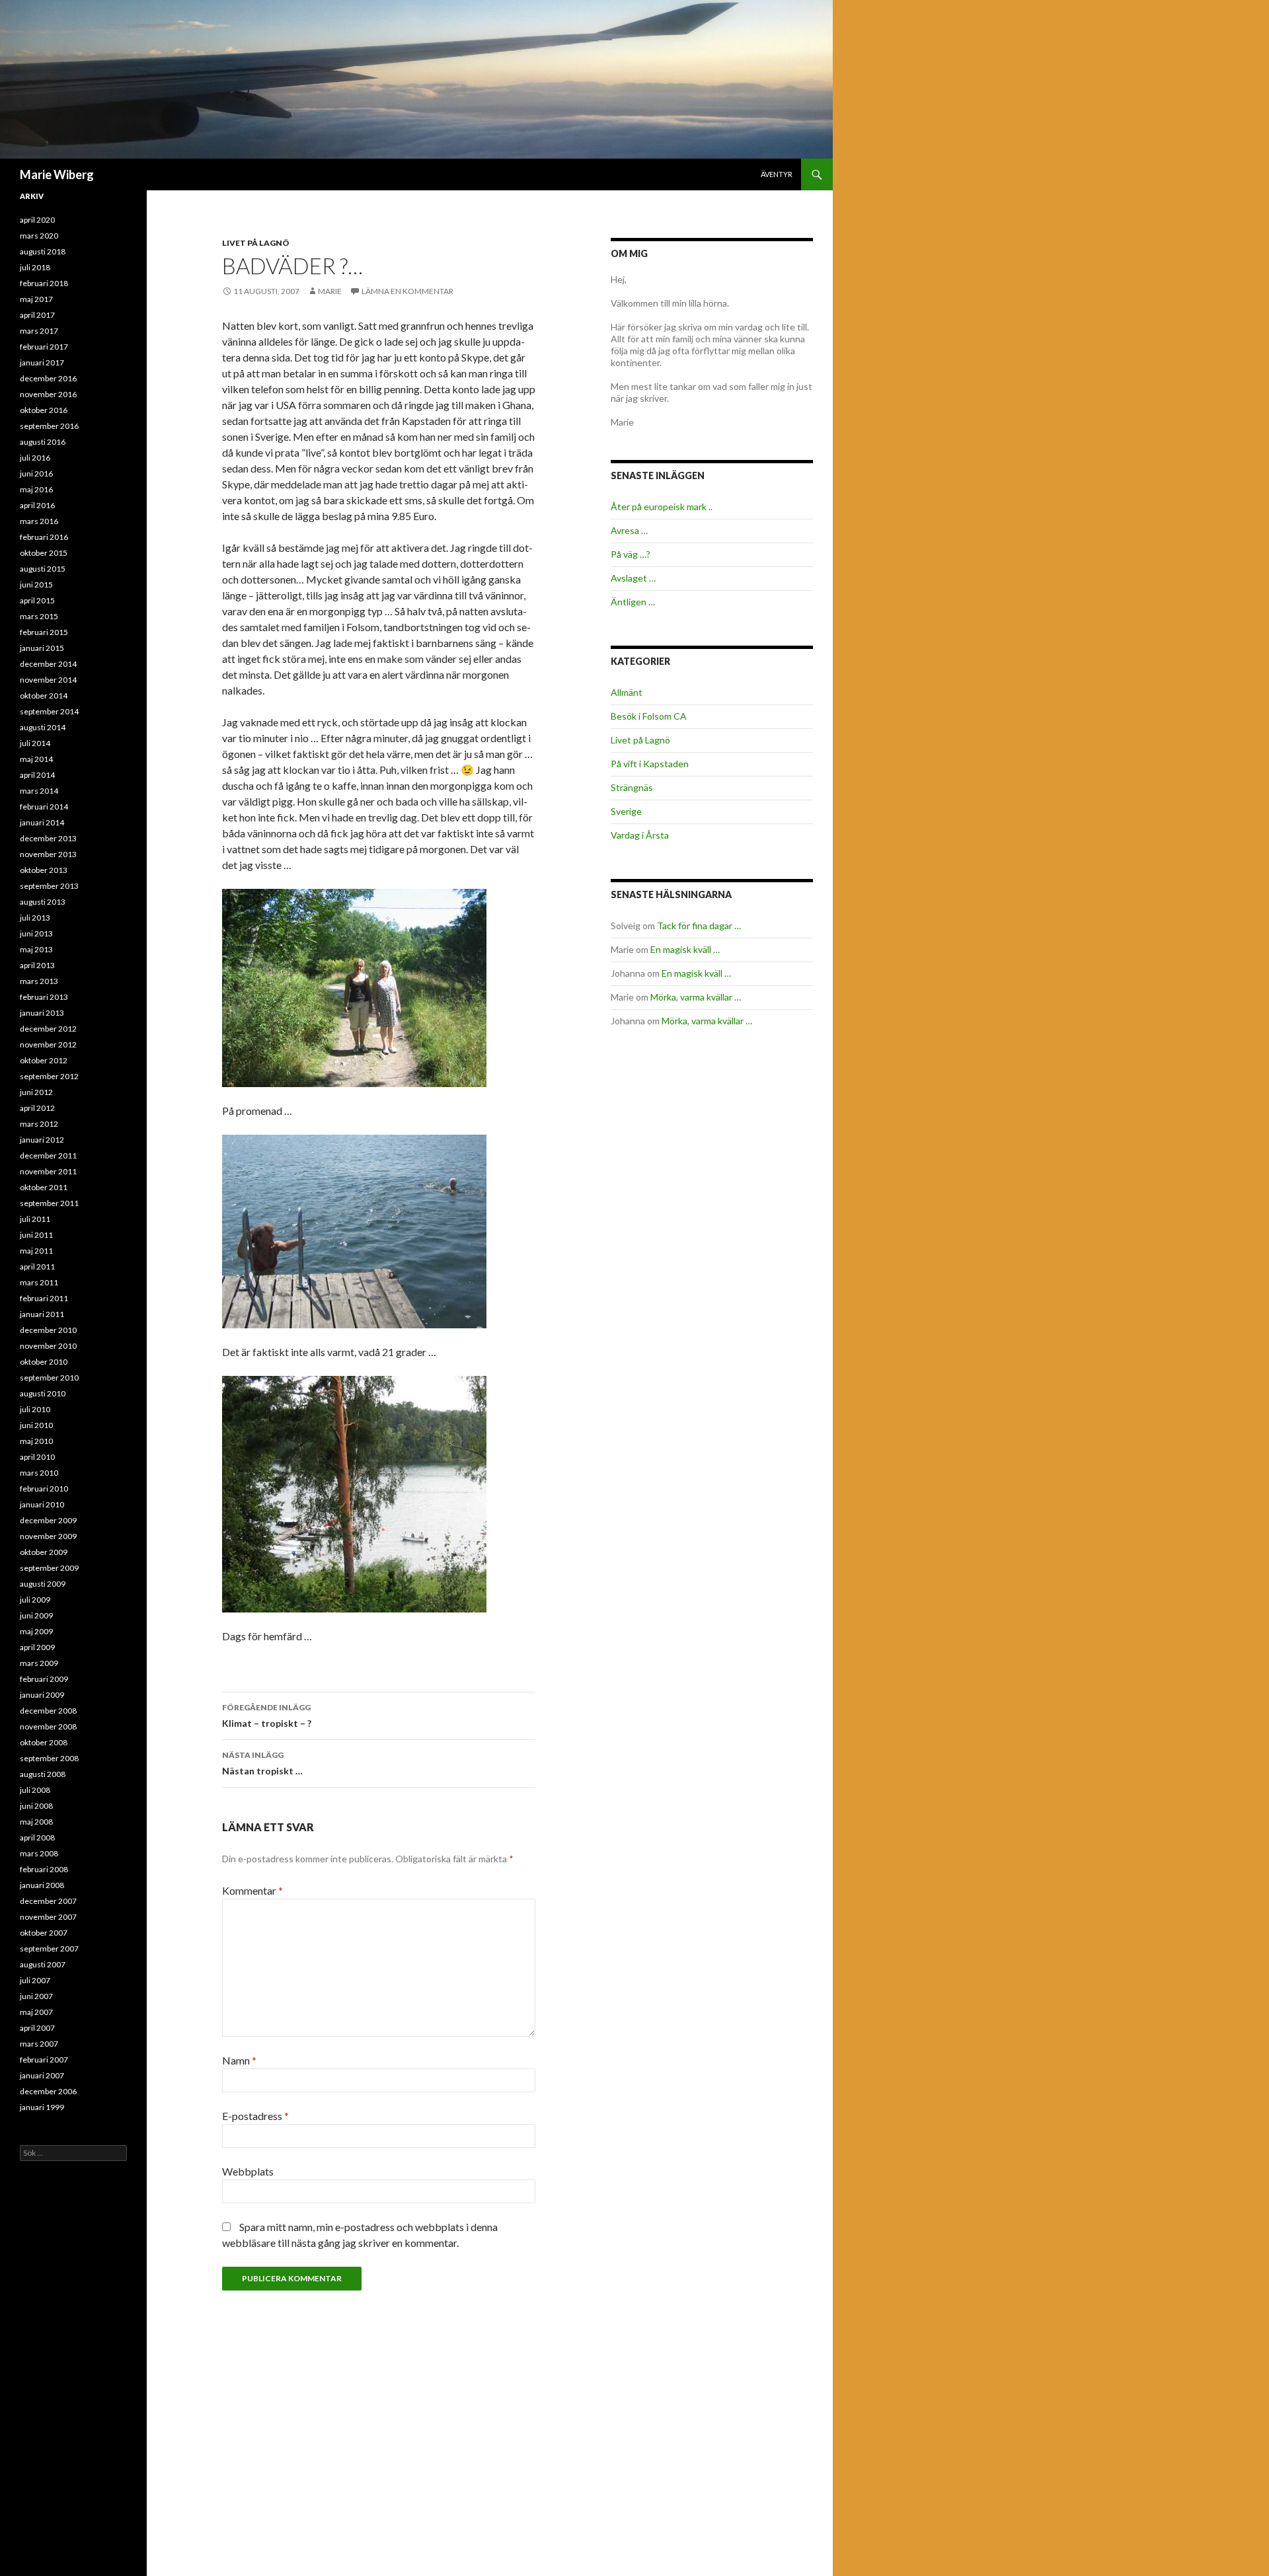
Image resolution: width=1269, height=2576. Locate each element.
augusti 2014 (43, 727)
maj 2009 (36, 1631)
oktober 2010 (44, 1362)
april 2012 (37, 1108)
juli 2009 (35, 1600)
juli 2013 (35, 918)
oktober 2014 (44, 696)
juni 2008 (36, 1806)
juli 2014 (35, 743)
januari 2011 (42, 1314)
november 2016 (48, 394)
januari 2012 (42, 1140)
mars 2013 (39, 981)
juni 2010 (36, 1425)
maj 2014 (36, 759)
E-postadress (255, 2116)
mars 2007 (39, 2044)
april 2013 (37, 965)
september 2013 (49, 886)
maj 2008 (36, 1822)
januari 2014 (42, 822)
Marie (330, 291)
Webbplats (248, 2171)
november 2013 (48, 854)
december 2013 (48, 838)
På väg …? (631, 554)
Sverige (626, 811)
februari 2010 (44, 1489)
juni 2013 (36, 933)
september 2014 (49, 711)
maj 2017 (36, 299)
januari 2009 (42, 1695)
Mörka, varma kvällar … (696, 997)
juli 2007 (35, 1980)
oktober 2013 (44, 870)
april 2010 (37, 1457)
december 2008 (48, 1711)
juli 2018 (35, 267)
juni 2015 (36, 585)
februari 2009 (44, 1679)
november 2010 (48, 1346)
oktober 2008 (44, 1742)
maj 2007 (36, 2012)
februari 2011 (44, 1298)
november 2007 (48, 1917)
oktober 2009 (44, 1552)
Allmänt (627, 692)
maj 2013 (36, 949)
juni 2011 (36, 1235)
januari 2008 (42, 1885)
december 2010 (48, 1330)
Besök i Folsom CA (649, 716)
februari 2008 (44, 1869)
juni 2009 (36, 1615)
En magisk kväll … (685, 949)
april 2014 (37, 775)
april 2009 (37, 1647)
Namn (239, 2060)
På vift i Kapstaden (650, 764)
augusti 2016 (43, 442)
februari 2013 (44, 997)
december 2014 (48, 664)
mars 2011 (39, 1282)
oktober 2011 (44, 1187)
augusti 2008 (43, 1774)
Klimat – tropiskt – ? (267, 1716)
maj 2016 (36, 489)
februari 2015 (44, 632)
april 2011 (37, 1267)
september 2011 (49, 1203)
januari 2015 (42, 648)
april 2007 (37, 2028)
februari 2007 (44, 2060)
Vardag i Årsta (640, 835)
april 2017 (37, 315)
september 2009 (49, 1568)
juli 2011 (35, 1219)
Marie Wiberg (57, 174)
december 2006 (48, 2091)
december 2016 (48, 378)
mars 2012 (39, 1124)
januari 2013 (42, 1013)
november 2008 (48, 1726)
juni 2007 (36, 1996)
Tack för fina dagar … (699, 926)
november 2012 (48, 1044)
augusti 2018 (43, 251)
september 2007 (49, 1949)
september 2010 (49, 1378)
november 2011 (48, 1171)
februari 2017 (44, 347)
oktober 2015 (44, 553)
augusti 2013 (43, 902)
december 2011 (48, 1155)
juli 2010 (35, 1409)
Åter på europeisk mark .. (662, 507)
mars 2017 (39, 331)
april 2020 (37, 220)
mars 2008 (39, 1853)
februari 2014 (44, 807)
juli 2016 (35, 458)
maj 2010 (36, 1441)
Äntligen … (633, 602)
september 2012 (49, 1076)
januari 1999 (42, 2107)
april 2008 (37, 1837)
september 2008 (49, 1758)
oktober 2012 (44, 1060)
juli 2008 (35, 1790)
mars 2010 (39, 1473)
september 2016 (49, 426)
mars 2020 (39, 236)
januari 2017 (42, 362)
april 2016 (37, 505)
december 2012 (48, 1029)
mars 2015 (39, 616)
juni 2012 (36, 1092)
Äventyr (777, 174)
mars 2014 (39, 791)
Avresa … (629, 530)
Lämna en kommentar (407, 291)
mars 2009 (39, 1663)
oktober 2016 (44, 410)
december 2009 (48, 1520)
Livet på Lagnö (256, 243)
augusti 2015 (43, 569)
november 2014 (48, 680)
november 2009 (48, 1536)
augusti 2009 (43, 1584)
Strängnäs (632, 787)
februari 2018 (44, 283)
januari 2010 (42, 1504)
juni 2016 (36, 474)
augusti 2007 (43, 1964)
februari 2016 (44, 537)
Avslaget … (633, 578)
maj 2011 (36, 1251)
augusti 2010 (43, 1393)
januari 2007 (42, 2075)
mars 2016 (39, 521)
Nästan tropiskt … (262, 1763)
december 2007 (48, 1901)
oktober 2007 (44, 1933)
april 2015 (37, 600)
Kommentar (252, 1890)
